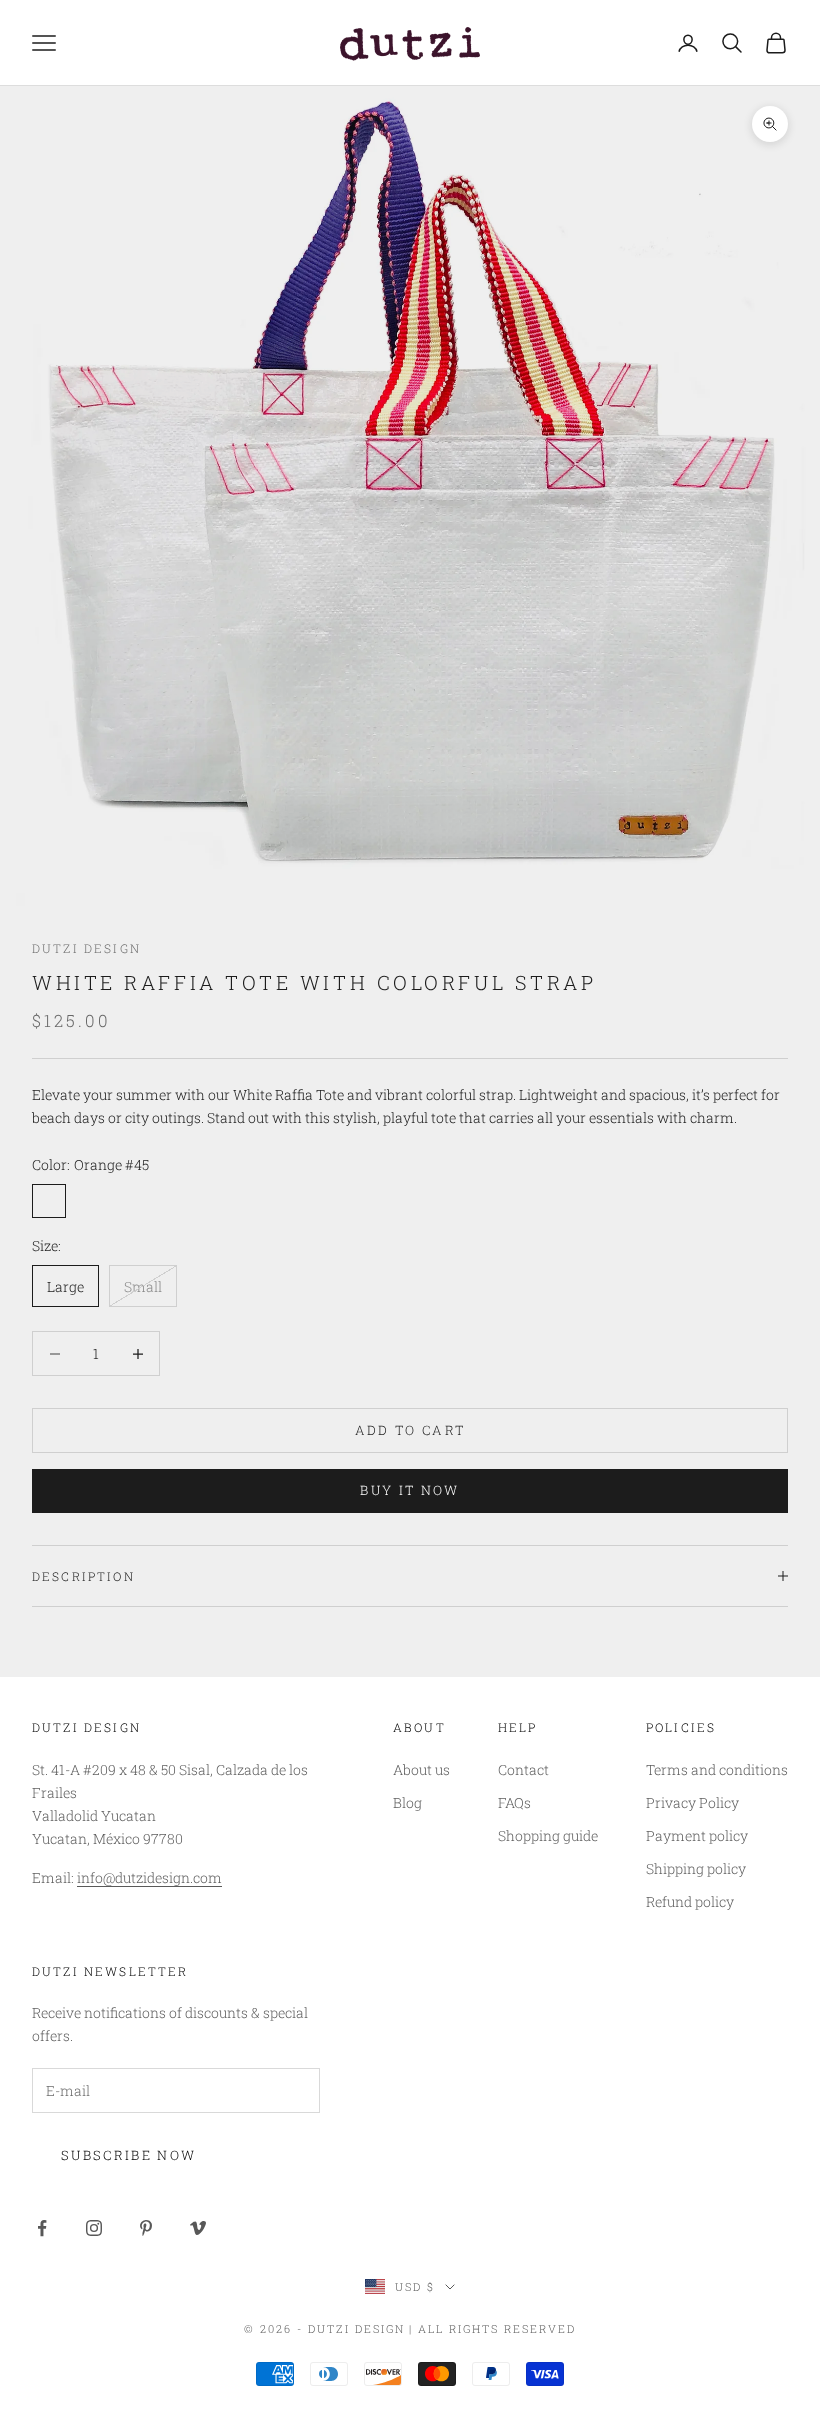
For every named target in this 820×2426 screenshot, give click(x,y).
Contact (523, 1769)
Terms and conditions (717, 1769)
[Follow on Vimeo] (198, 2228)
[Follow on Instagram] (94, 2228)
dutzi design (86, 948)
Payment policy (697, 1835)
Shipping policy (696, 1868)
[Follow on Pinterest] (146, 2228)
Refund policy (690, 1901)
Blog (407, 1802)
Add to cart (410, 1430)
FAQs (514, 1802)
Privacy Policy (692, 1802)
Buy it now (409, 1490)
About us (421, 1769)
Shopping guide (548, 1835)
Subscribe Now (128, 2155)
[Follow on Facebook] (42, 2228)
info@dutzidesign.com (149, 1877)
